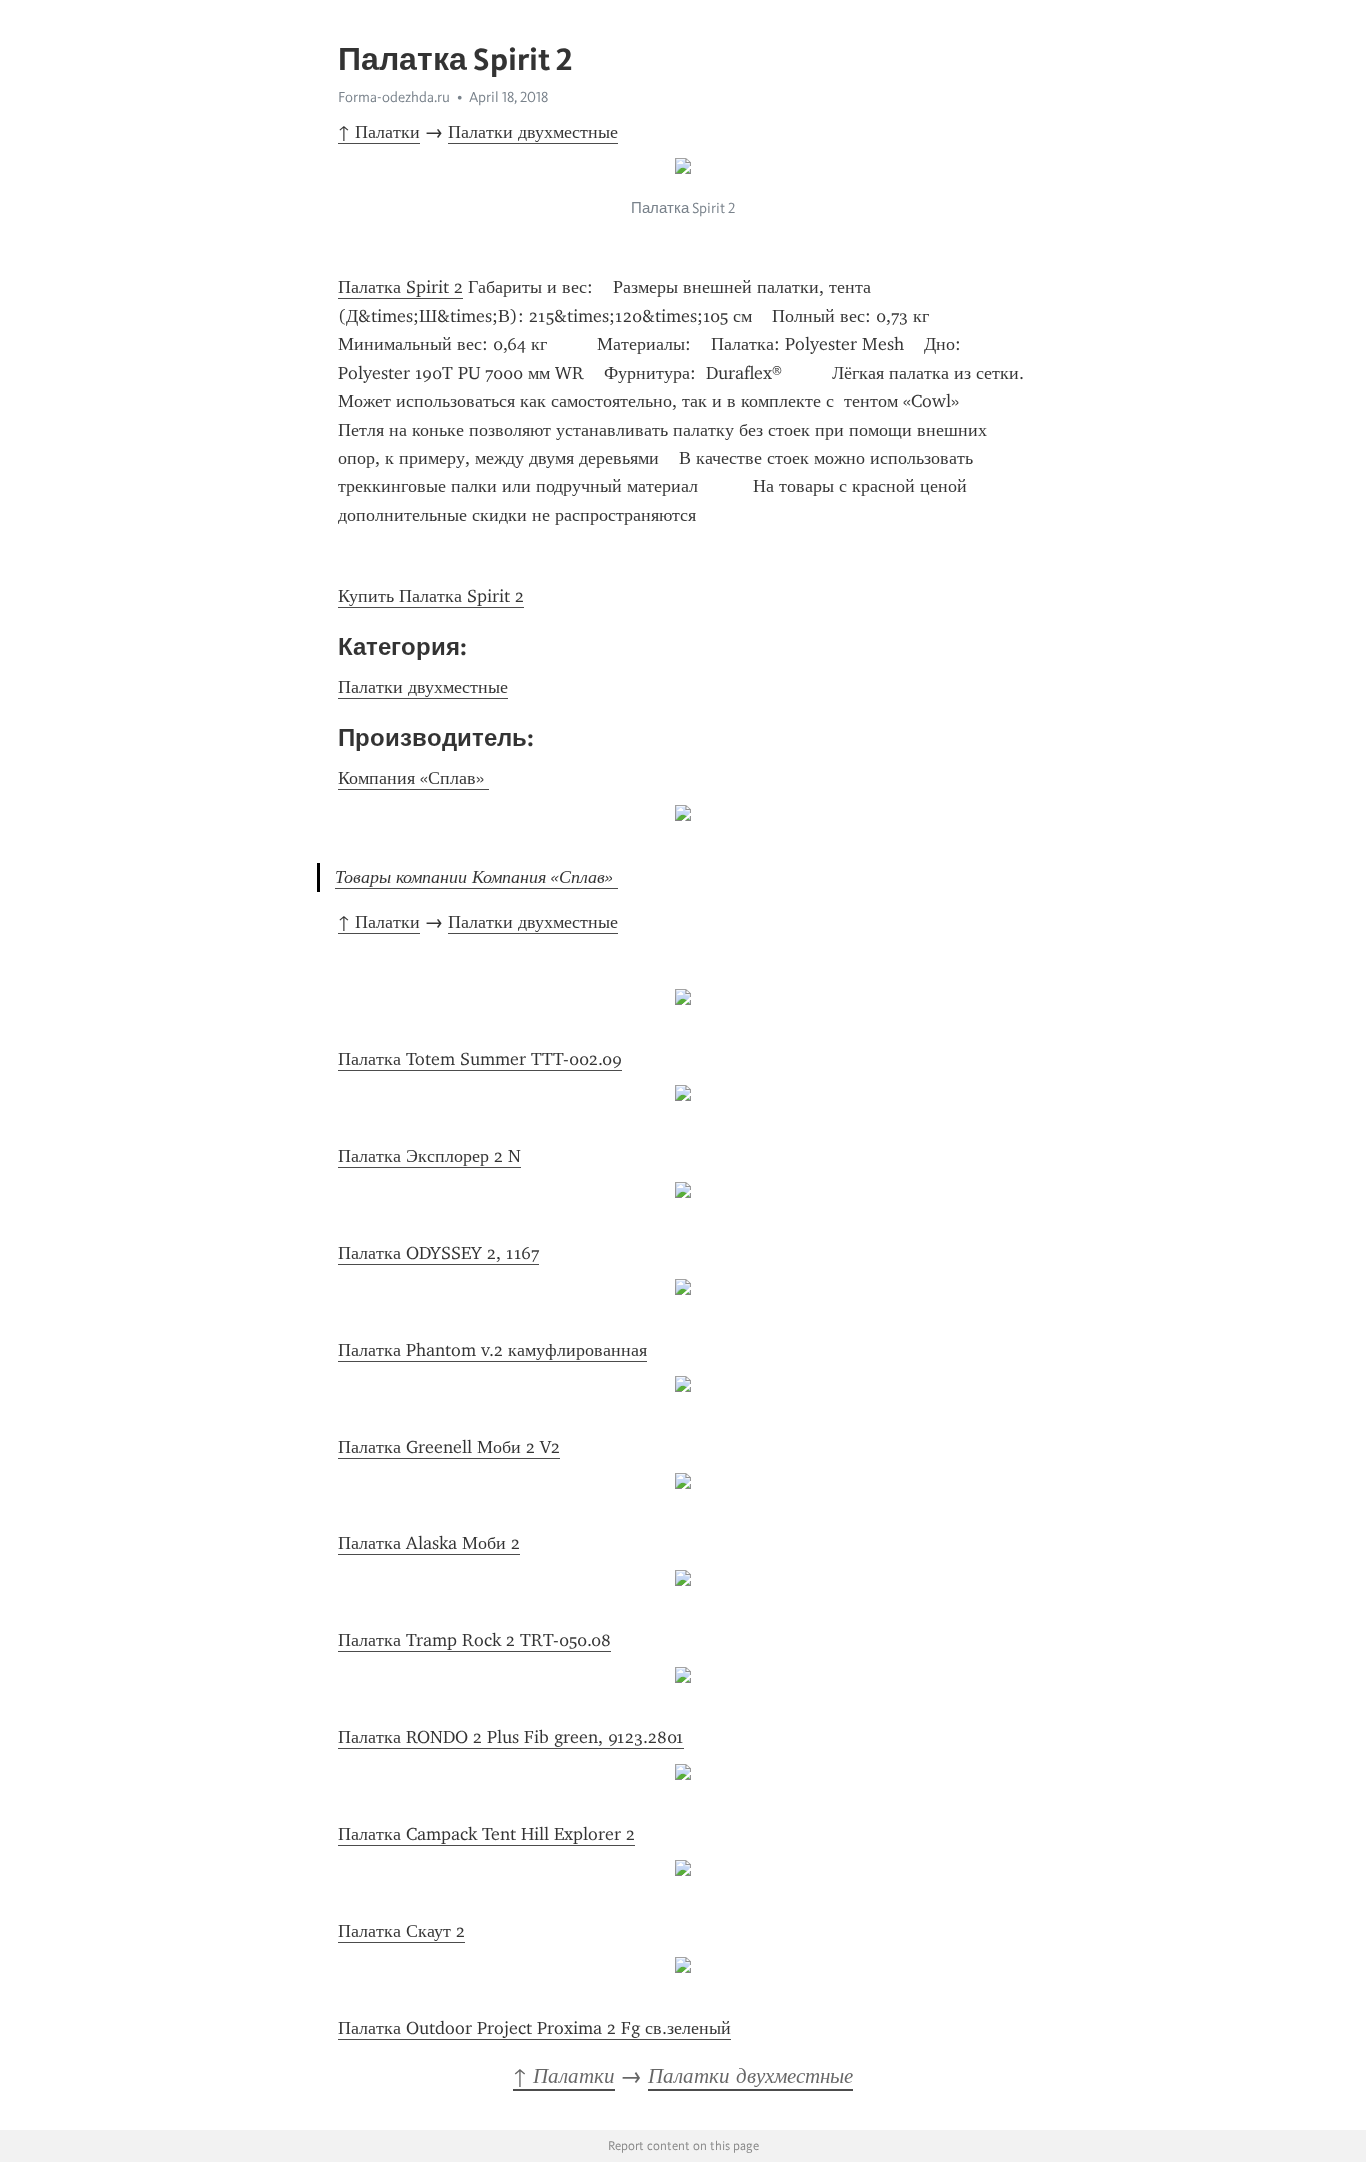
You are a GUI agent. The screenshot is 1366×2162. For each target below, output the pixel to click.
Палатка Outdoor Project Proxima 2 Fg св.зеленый (534, 2028)
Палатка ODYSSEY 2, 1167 (438, 1253)
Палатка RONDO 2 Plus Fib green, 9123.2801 (511, 1737)
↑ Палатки (379, 132)
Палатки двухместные (533, 132)
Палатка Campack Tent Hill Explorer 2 (486, 1834)
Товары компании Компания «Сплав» (476, 877)
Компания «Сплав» (413, 778)
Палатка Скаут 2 (401, 1931)
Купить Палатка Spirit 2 (431, 596)
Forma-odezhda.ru (394, 97)
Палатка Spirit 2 (400, 287)
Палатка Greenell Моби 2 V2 (449, 1447)
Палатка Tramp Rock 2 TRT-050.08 (474, 1640)
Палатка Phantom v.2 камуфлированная (492, 1350)
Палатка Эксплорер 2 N (429, 1156)
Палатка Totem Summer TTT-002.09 (480, 1059)
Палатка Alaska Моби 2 (429, 1543)
